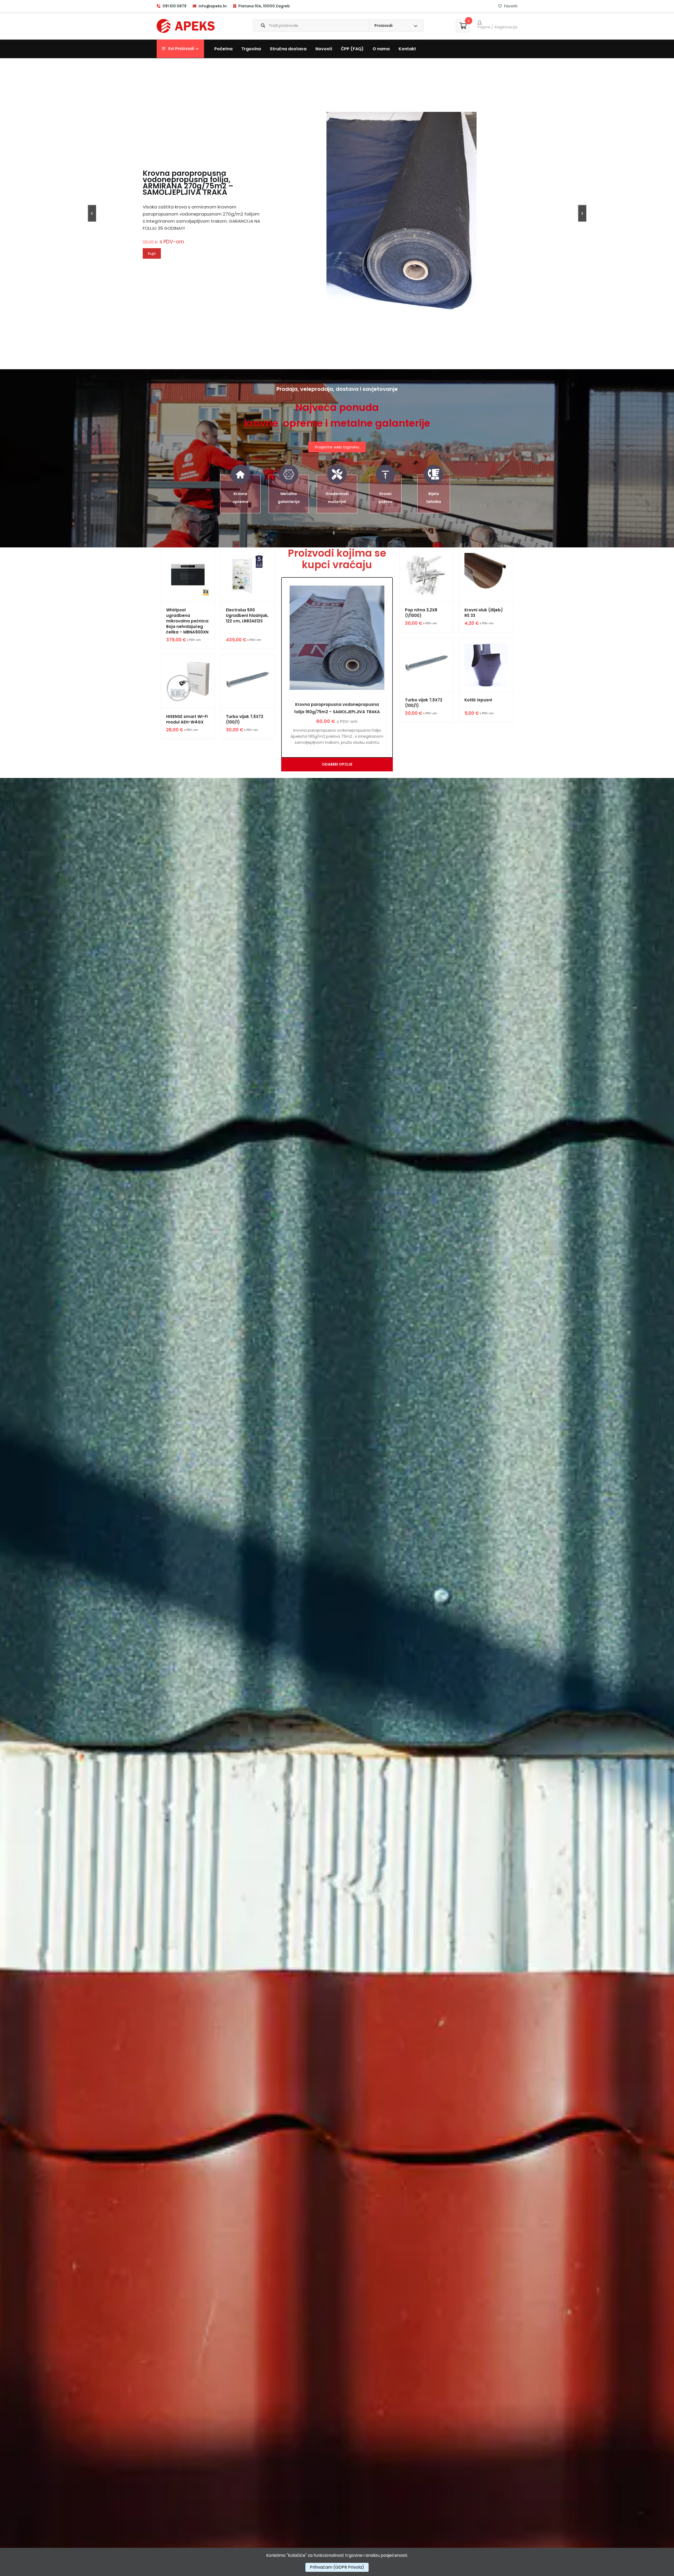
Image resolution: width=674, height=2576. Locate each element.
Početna (223, 49)
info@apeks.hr (213, 6)
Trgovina (251, 49)
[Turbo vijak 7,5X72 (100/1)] (248, 682)
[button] (180, 49)
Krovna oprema (240, 498)
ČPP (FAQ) (352, 49)
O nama (381, 49)
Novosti (324, 49)
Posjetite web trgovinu (337, 447)
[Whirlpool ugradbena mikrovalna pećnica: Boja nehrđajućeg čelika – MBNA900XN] (188, 575)
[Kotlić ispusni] (486, 665)
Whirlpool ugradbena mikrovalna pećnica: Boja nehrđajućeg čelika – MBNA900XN (188, 621)
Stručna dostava (288, 49)
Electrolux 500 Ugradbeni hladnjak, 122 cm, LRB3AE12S (247, 615)
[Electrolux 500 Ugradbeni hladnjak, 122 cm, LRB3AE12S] (248, 575)
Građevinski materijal (337, 498)
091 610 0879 (174, 6)
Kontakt (407, 49)
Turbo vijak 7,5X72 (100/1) (245, 719)
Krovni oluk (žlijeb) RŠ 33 (484, 613)
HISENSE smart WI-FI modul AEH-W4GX (187, 719)
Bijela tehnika (434, 498)
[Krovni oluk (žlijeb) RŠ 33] (486, 575)
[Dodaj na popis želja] (170, 559)
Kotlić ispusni (478, 700)
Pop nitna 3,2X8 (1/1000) (421, 613)
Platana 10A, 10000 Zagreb (264, 6)
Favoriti (510, 6)
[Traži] (259, 26)
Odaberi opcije (337, 764)
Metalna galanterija (289, 498)
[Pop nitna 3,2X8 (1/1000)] (427, 575)
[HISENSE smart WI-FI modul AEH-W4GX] (188, 682)
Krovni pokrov (385, 498)
